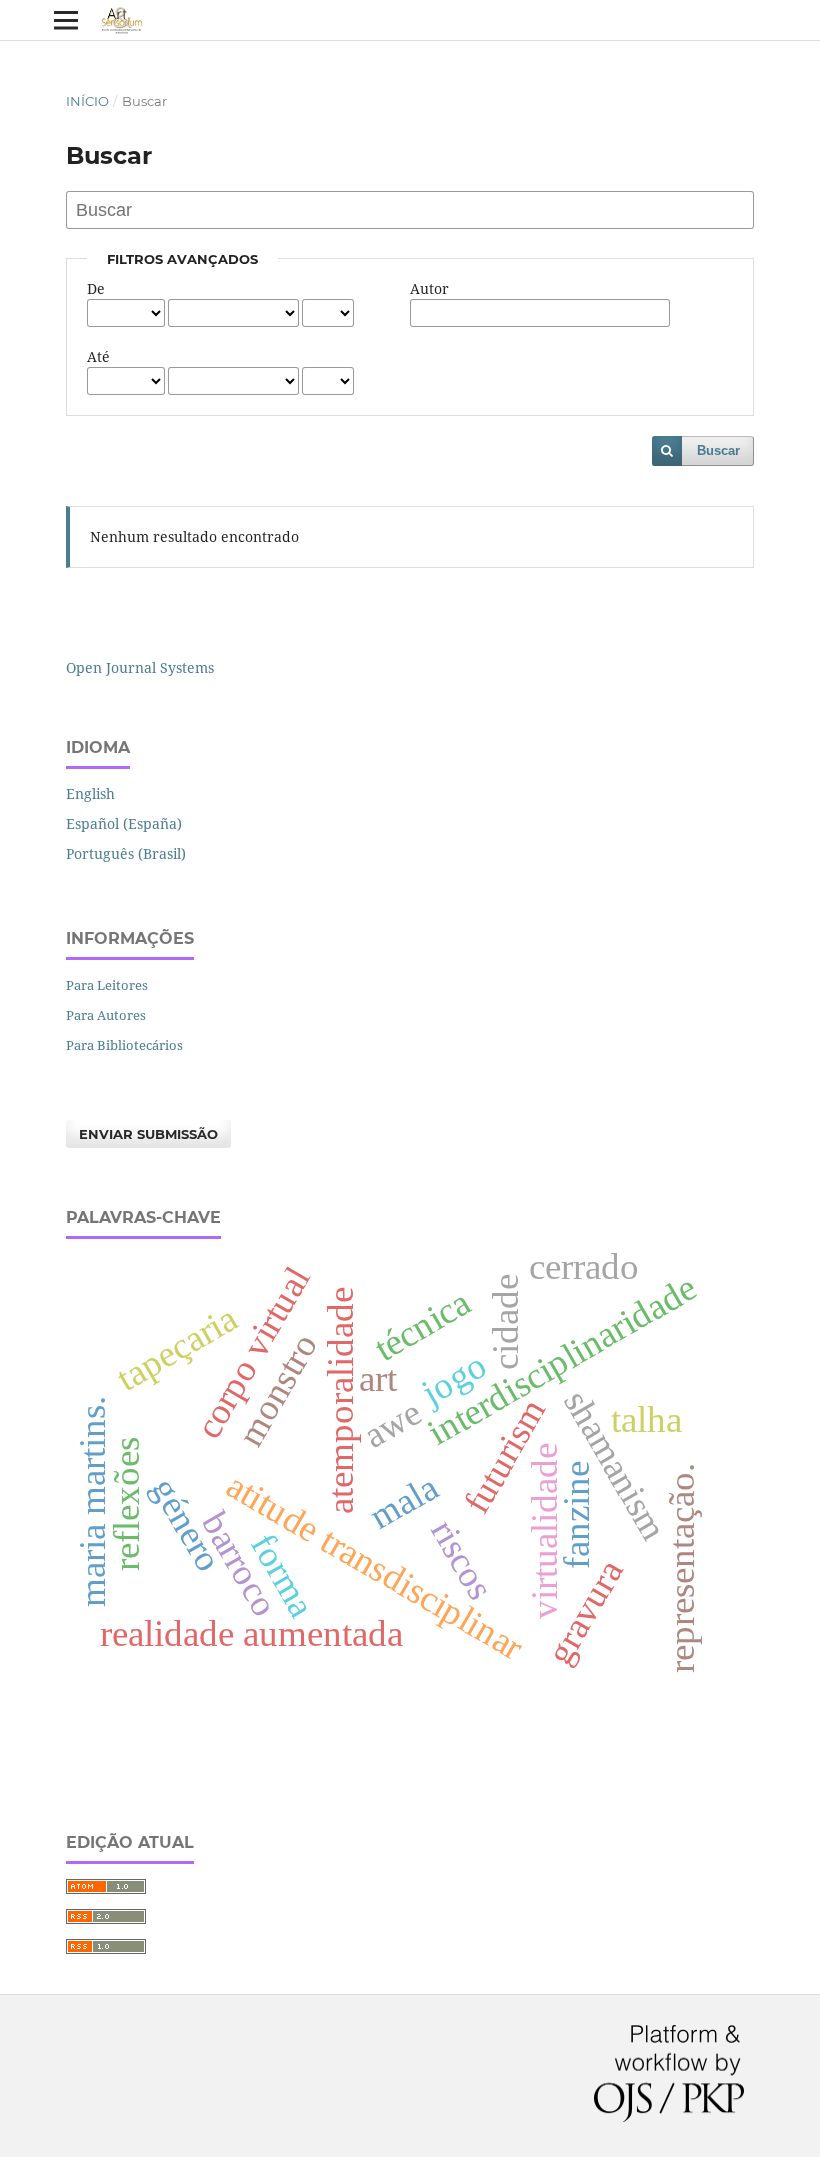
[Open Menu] (66, 20)
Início (87, 101)
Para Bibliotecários (124, 1045)
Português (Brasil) (126, 853)
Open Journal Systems (140, 667)
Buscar (718, 450)
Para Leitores (107, 985)
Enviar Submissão (148, 1134)
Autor (429, 288)
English (90, 793)
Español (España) (124, 823)
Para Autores (106, 1015)
